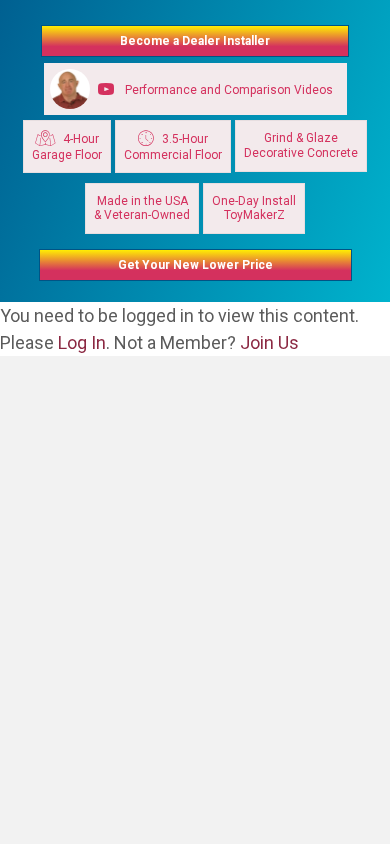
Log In (82, 342)
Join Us (269, 342)
